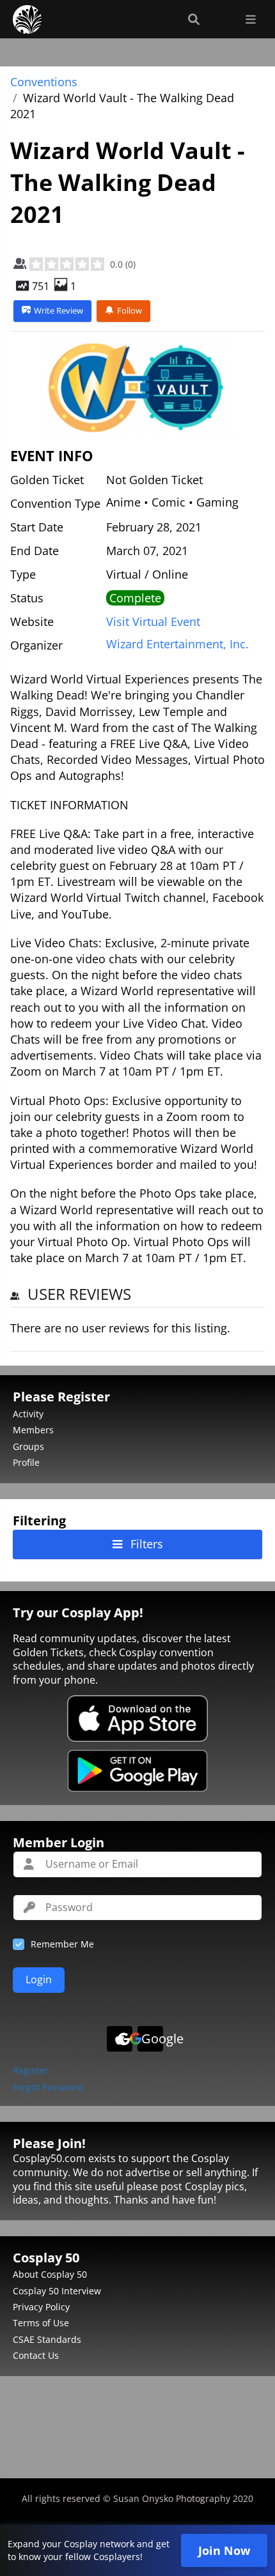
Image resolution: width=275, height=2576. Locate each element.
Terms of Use (41, 2323)
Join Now (224, 2550)
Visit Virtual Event (153, 621)
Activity (28, 1414)
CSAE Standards (47, 2339)
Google (152, 2039)
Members (33, 1430)
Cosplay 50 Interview (57, 2291)
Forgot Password (48, 2088)
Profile (26, 1462)
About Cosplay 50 (50, 2274)
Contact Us (36, 2355)
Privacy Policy (41, 2307)
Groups (28, 1446)
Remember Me (62, 1944)
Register (30, 2071)
